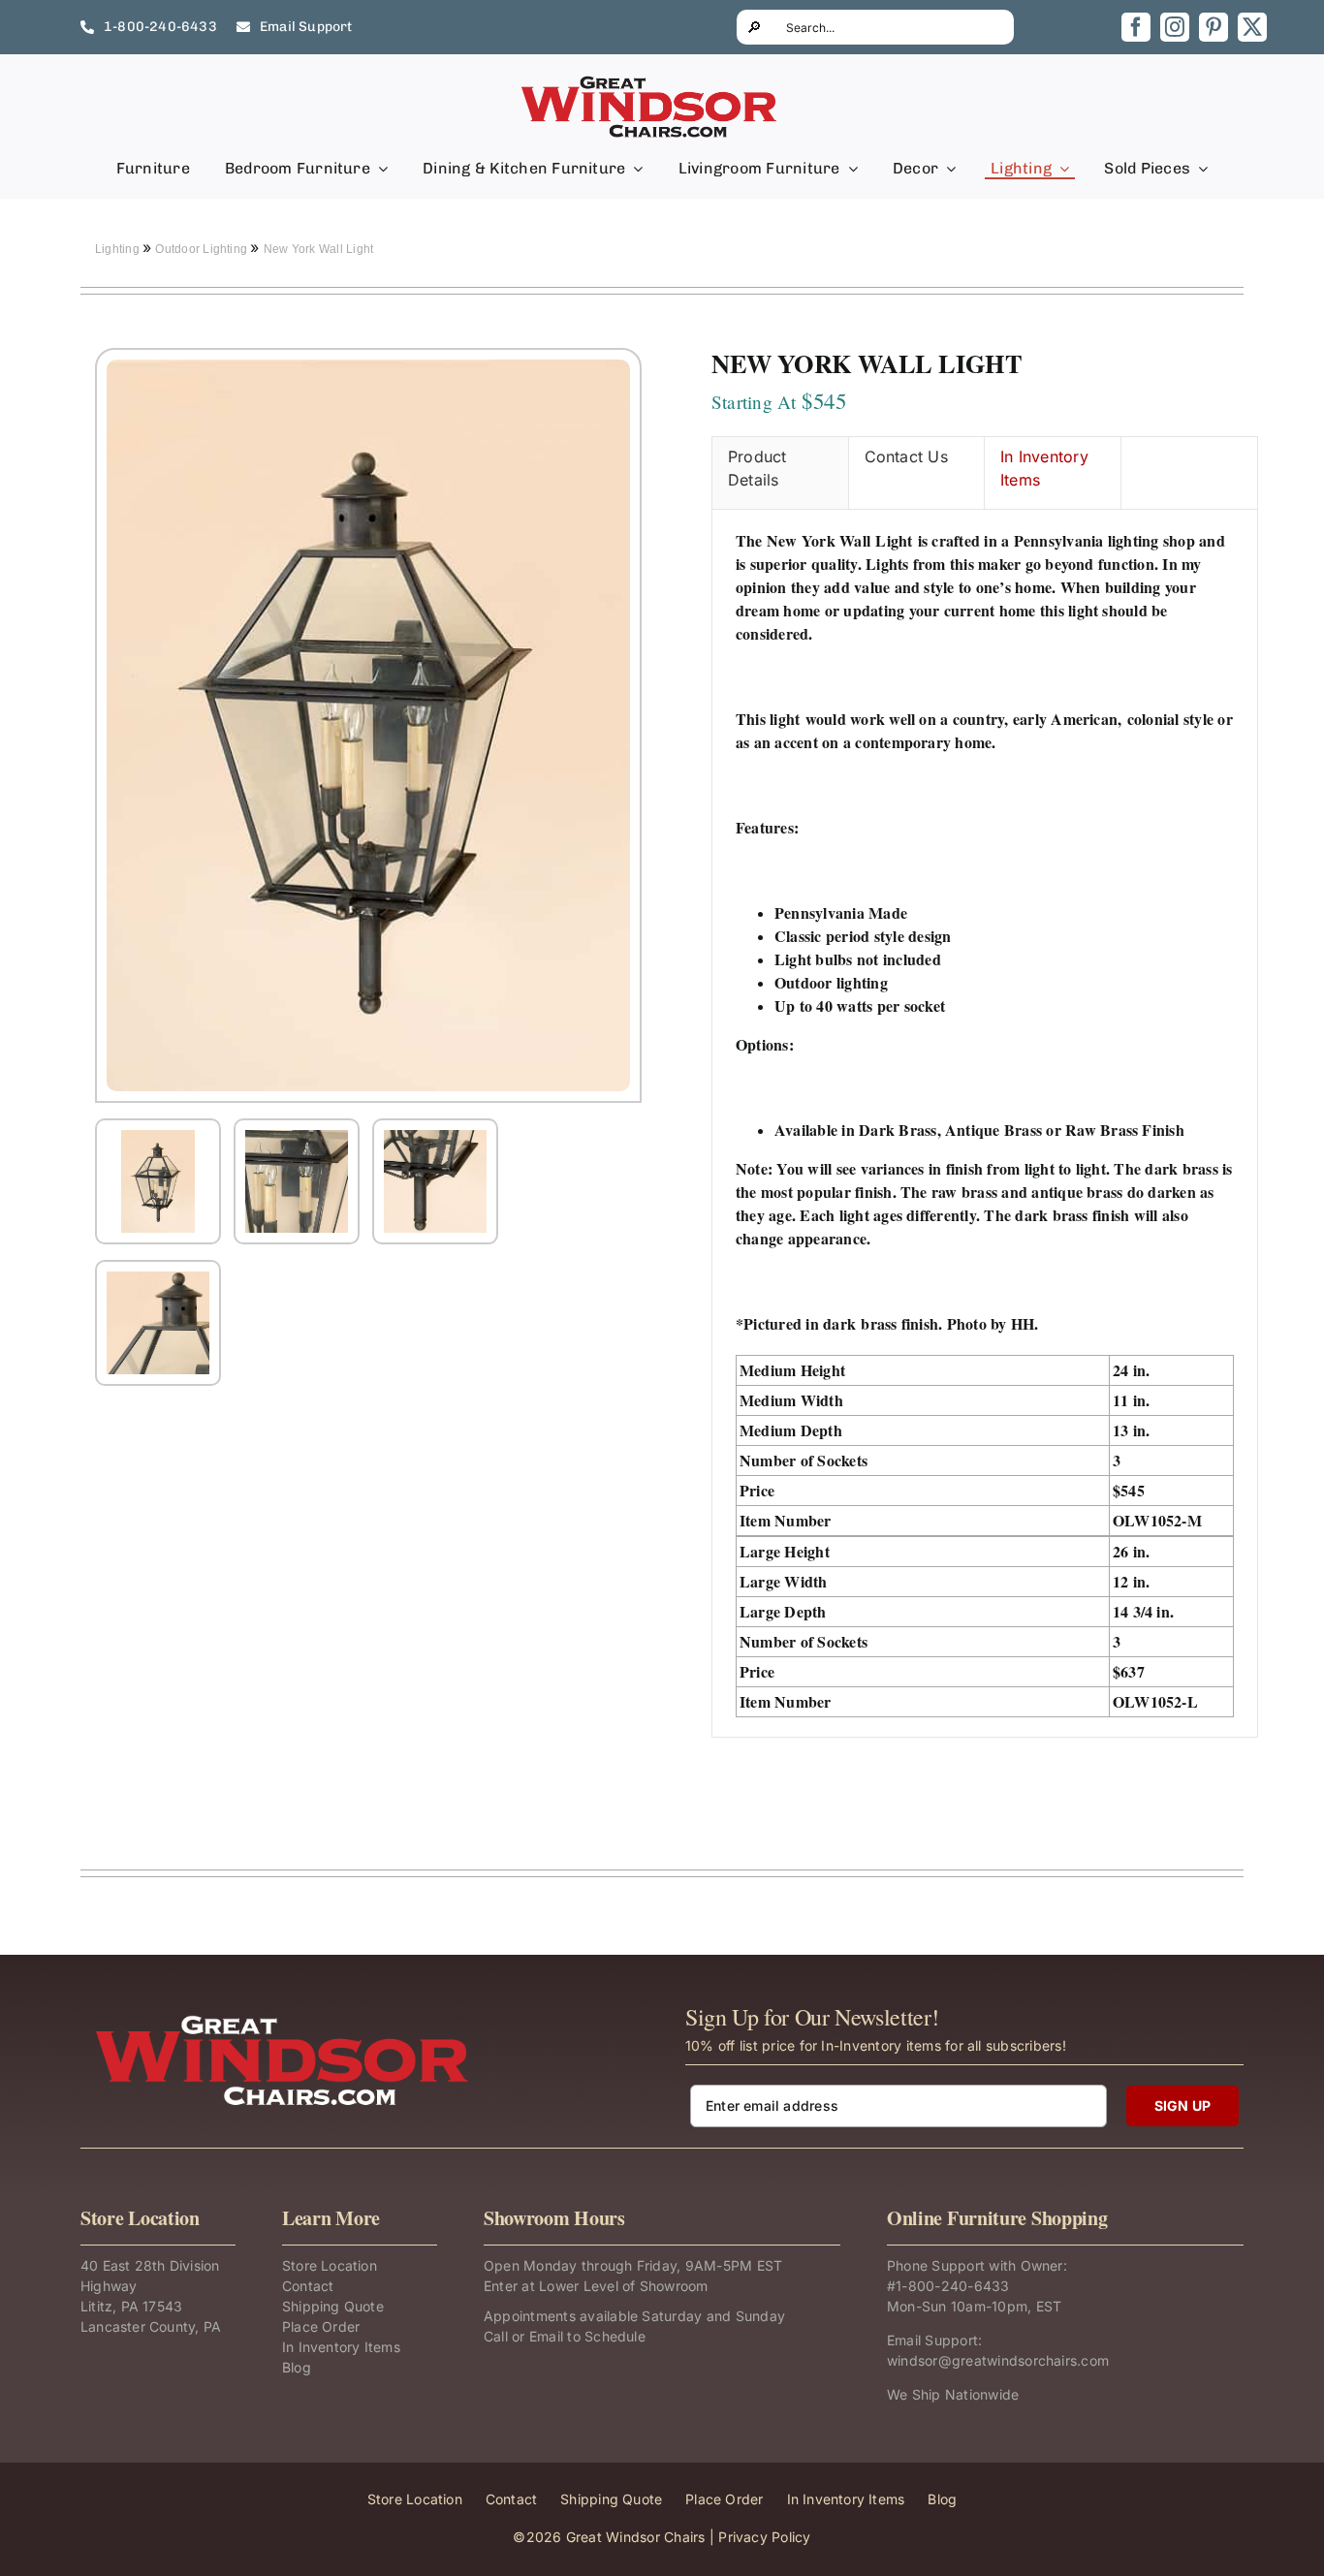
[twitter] (1252, 27)
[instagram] (1175, 27)
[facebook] (1136, 27)
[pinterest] (1214, 27)
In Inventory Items (1044, 468)
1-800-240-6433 (952, 2286)
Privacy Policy (764, 2537)
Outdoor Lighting (203, 249)
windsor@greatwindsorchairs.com (998, 2360)
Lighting (119, 249)
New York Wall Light (319, 249)
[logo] (650, 81)
